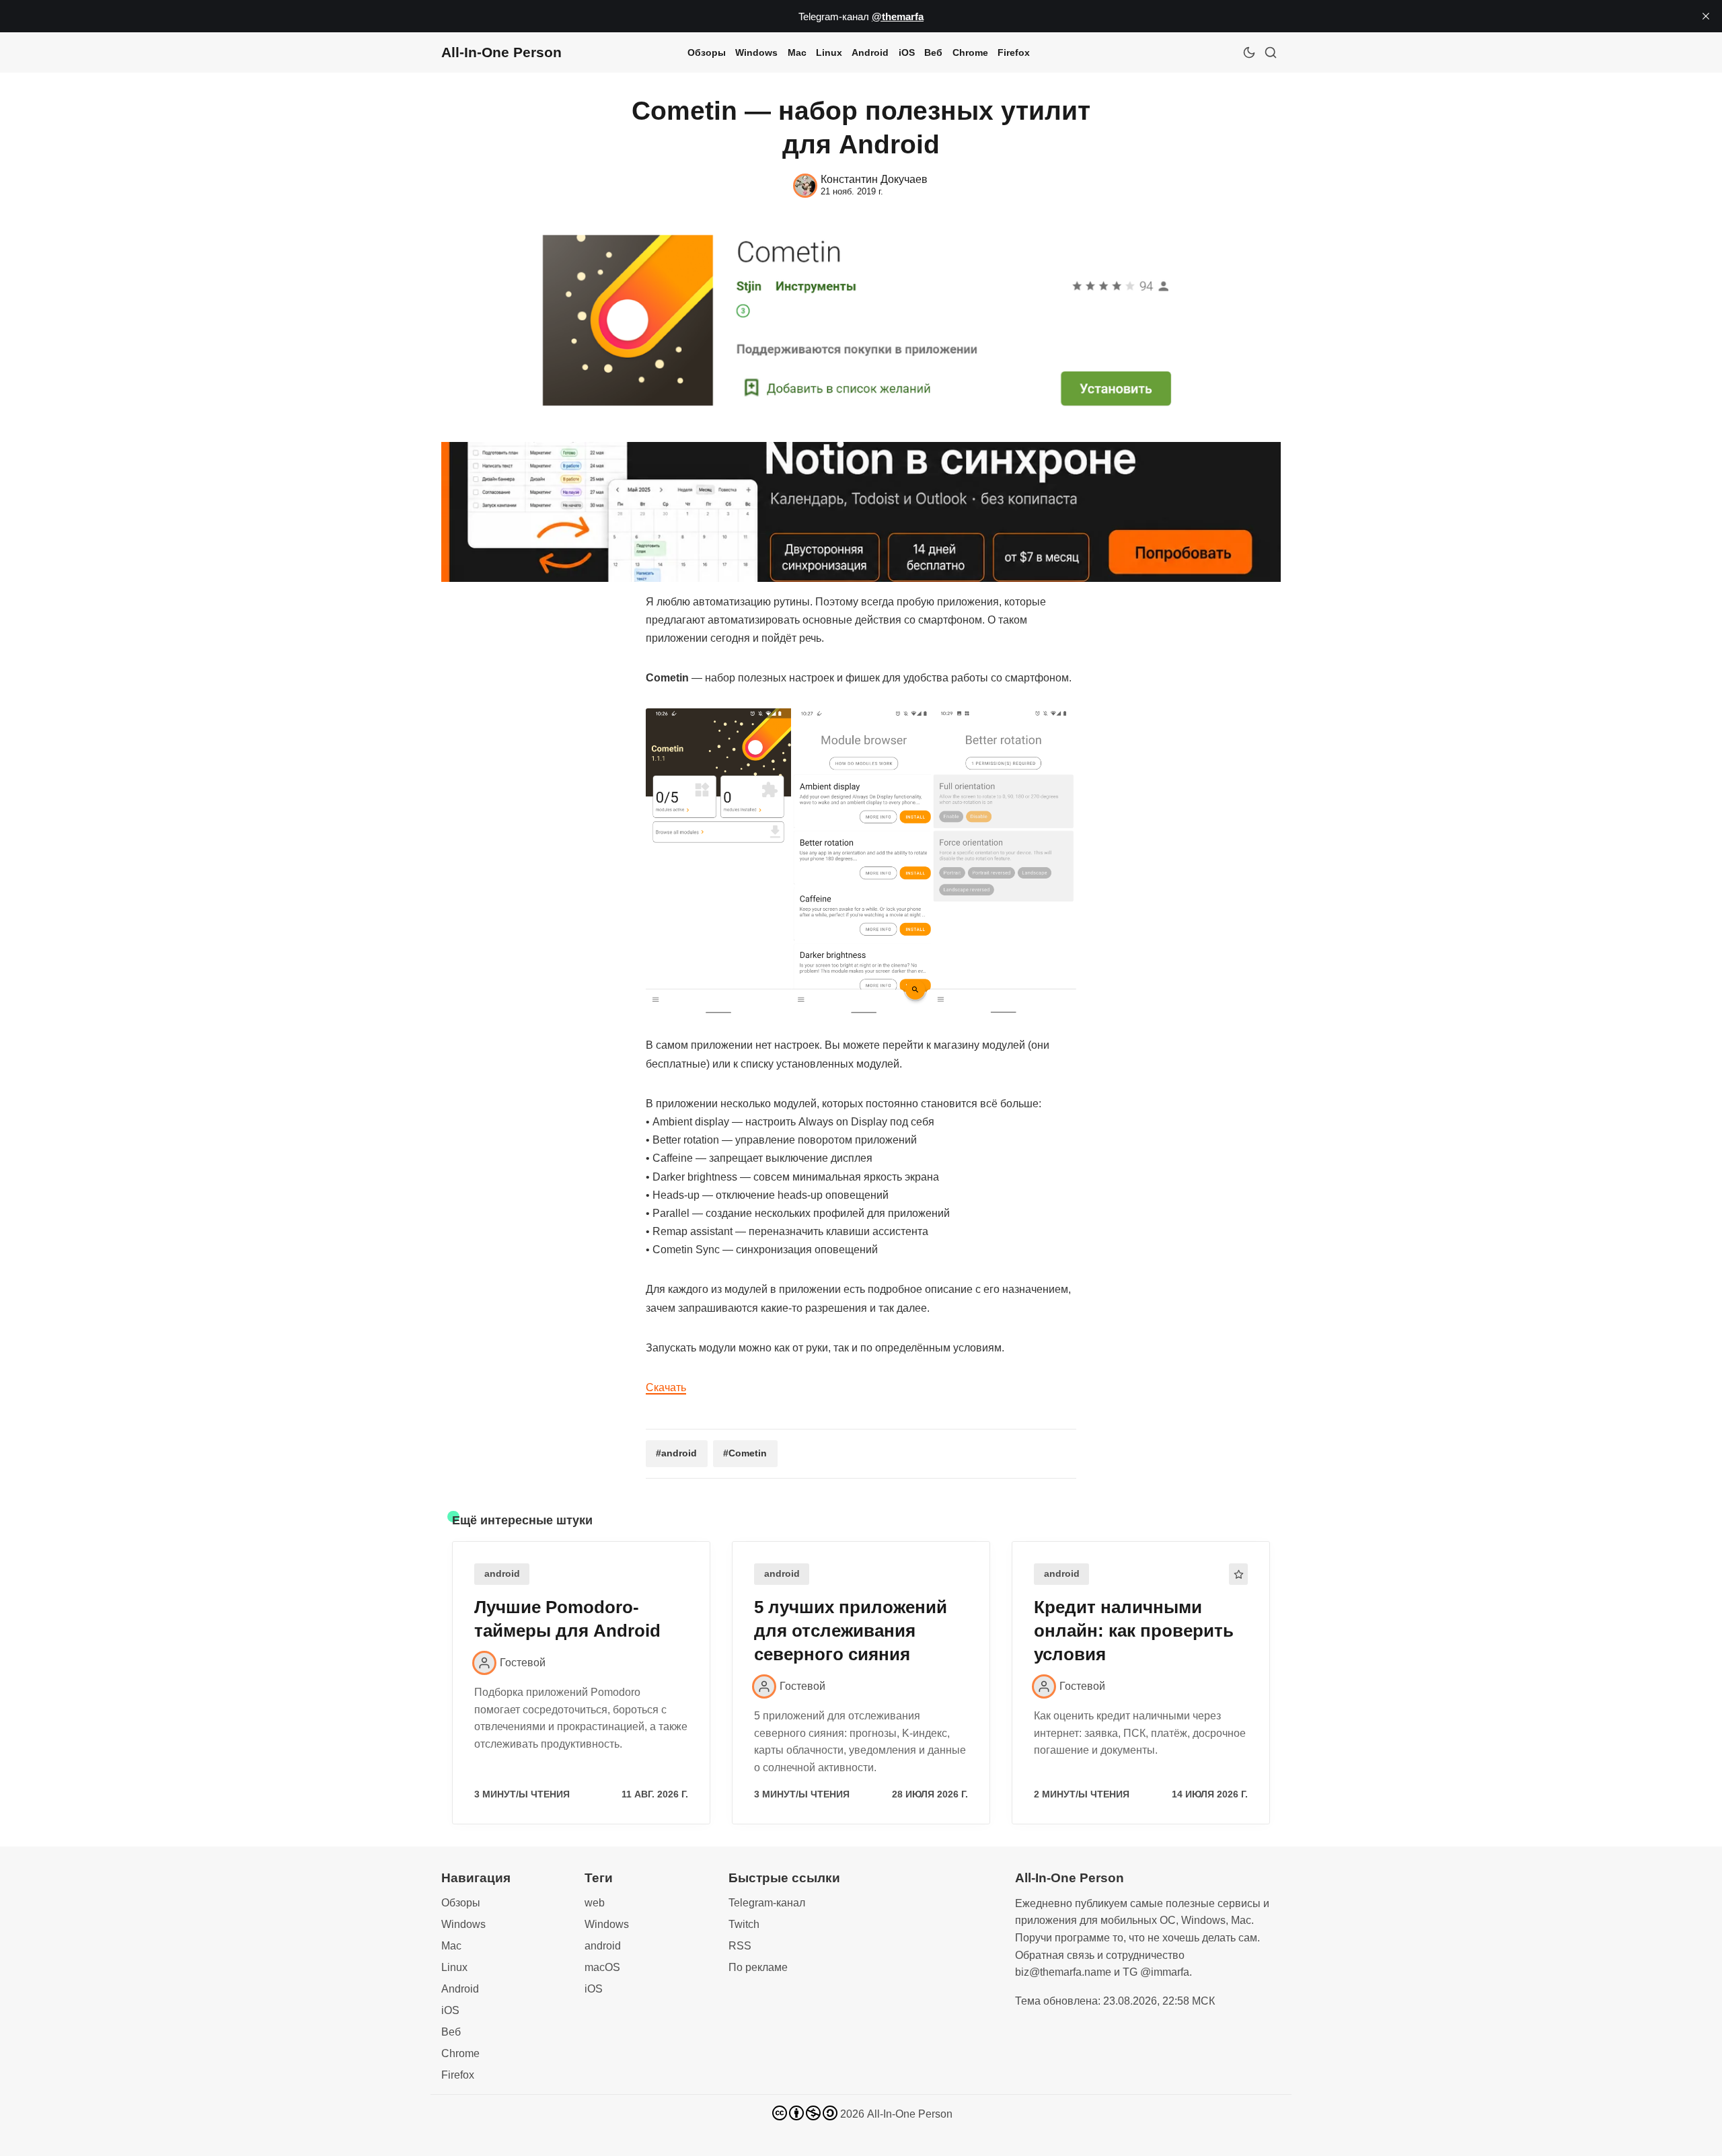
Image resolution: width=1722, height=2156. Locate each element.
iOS (907, 52)
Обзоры (707, 52)
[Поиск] (1271, 52)
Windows (756, 52)
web (595, 1903)
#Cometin (745, 1453)
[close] (1706, 16)
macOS (602, 1967)
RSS (740, 1946)
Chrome (970, 52)
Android (870, 52)
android (502, 1574)
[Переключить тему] (1249, 52)
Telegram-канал (767, 1903)
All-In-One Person (910, 2114)
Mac (797, 52)
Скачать (666, 1387)
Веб (933, 52)
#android (676, 1453)
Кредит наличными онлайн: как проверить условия (1134, 1631)
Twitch (744, 1924)
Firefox (1014, 52)
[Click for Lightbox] (861, 861)
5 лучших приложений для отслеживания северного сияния (851, 1631)
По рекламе (758, 1967)
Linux (829, 52)
